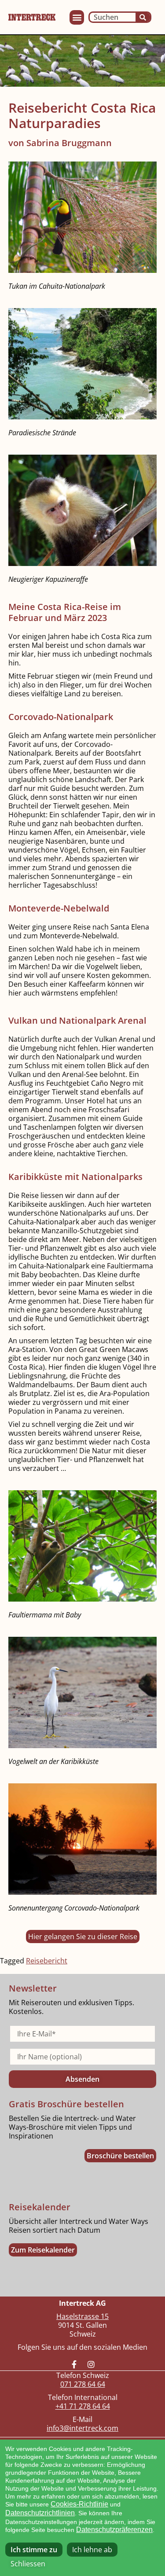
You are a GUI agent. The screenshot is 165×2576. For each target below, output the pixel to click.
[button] (77, 17)
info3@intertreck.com (82, 2428)
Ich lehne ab (92, 2550)
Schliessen (28, 2564)
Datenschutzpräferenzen (114, 2530)
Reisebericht (47, 1961)
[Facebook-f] (74, 2364)
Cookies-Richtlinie (79, 2504)
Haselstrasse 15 (82, 2316)
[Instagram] (91, 2364)
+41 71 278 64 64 (83, 2406)
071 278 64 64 (83, 2384)
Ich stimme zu (34, 2550)
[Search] (143, 17)
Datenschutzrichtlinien (40, 2513)
